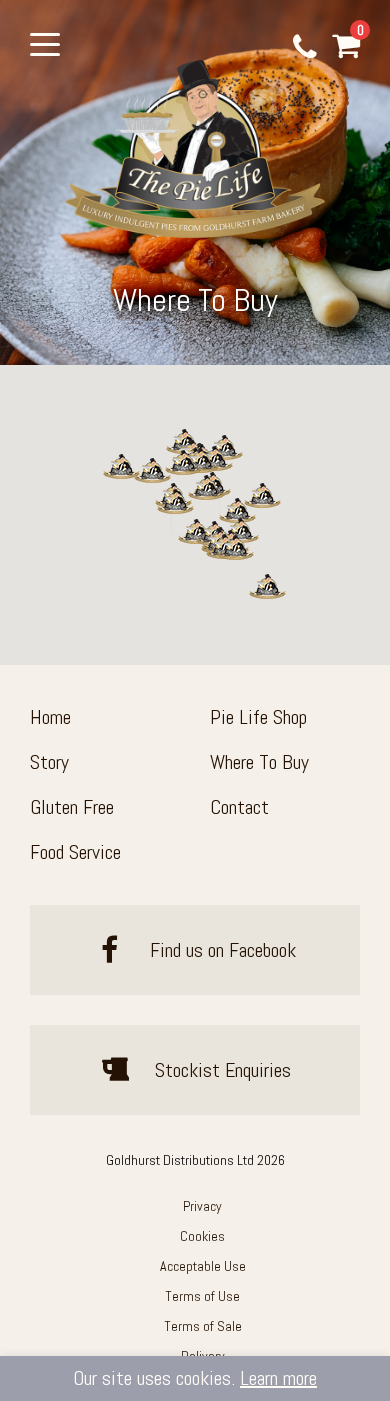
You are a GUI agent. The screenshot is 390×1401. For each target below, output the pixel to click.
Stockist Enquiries (220, 1070)
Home (50, 717)
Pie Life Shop (258, 717)
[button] (121, 466)
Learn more (278, 1378)
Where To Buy (259, 762)
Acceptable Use (203, 1266)
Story (49, 762)
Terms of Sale (203, 1326)
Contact (239, 807)
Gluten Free (72, 807)
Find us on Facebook (220, 950)
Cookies (202, 1236)
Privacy (202, 1206)
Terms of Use (202, 1296)
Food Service (75, 852)
